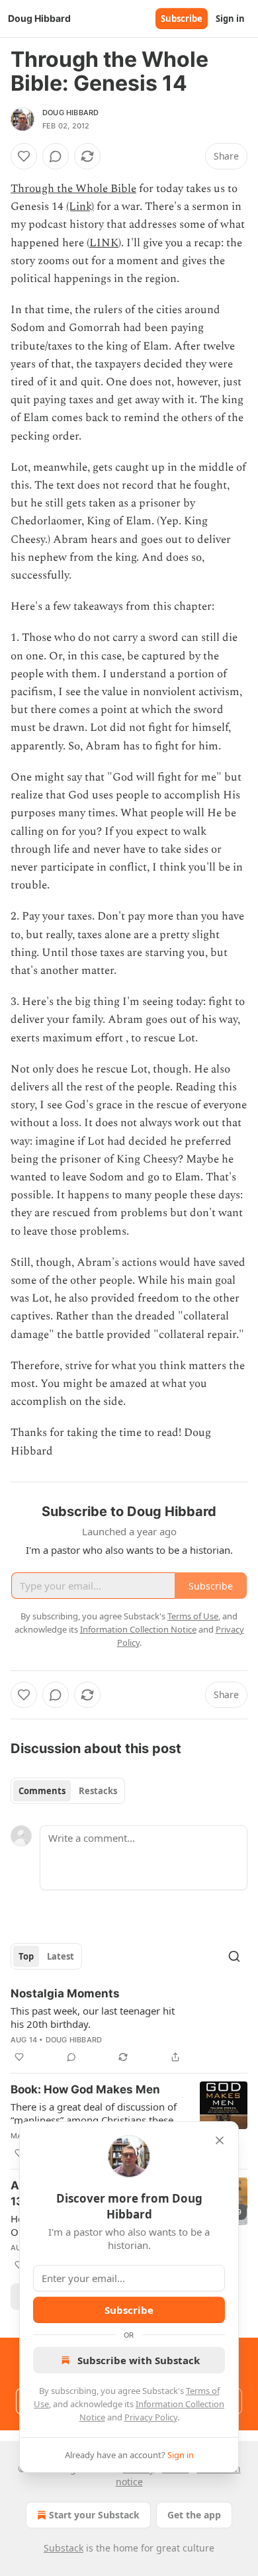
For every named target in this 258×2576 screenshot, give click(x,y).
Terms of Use (193, 1616)
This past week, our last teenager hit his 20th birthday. (93, 2017)
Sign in (230, 19)
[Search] (234, 1956)
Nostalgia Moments (65, 1993)
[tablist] (68, 1791)
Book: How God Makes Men (85, 2089)
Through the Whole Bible (73, 189)
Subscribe (182, 19)
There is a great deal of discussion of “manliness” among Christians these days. (94, 2113)
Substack (64, 2548)
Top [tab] (26, 1956)
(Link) (80, 207)
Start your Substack (94, 2515)
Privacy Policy (151, 2417)
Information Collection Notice (138, 1629)
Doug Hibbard (70, 113)
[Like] (24, 156)
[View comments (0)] (56, 156)
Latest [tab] (61, 1956)
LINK (104, 243)
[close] (220, 2140)
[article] (129, 2025)
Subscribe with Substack (139, 2360)
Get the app (194, 2515)
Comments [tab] (42, 1791)
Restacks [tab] (98, 1791)
